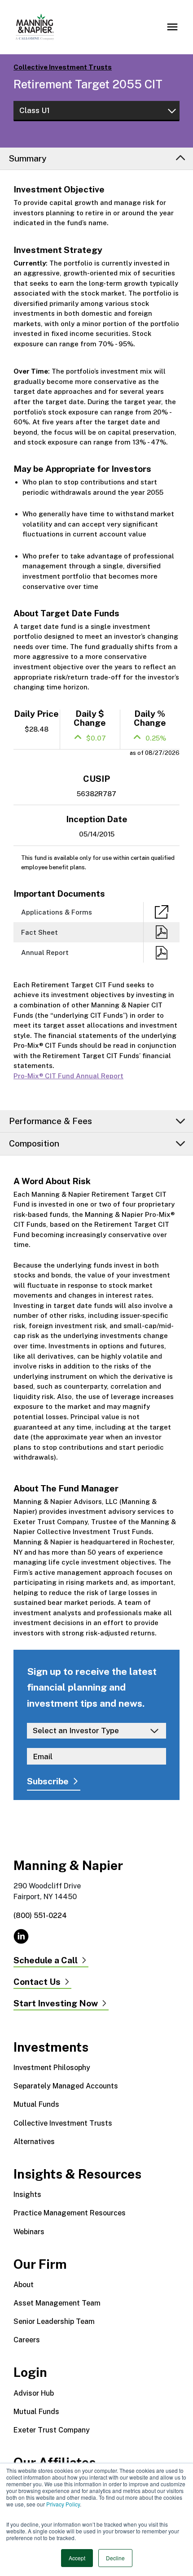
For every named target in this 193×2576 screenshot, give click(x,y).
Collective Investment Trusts (63, 67)
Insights (27, 2195)
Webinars (29, 2232)
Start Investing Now (56, 2004)
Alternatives (34, 2142)
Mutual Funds (36, 2104)
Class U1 (35, 110)
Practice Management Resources (70, 2213)
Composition (34, 1143)
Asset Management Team (57, 2303)
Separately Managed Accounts (66, 2086)
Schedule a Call (46, 1961)
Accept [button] (77, 2558)
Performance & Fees (50, 1121)
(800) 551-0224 (40, 1916)
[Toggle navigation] (172, 27)
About (24, 2285)
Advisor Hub (34, 2393)
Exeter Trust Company (52, 2430)
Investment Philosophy (52, 2068)
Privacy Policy (63, 2504)
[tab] (96, 159)
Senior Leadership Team (54, 2321)
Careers (27, 2340)
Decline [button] (115, 2558)
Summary (28, 158)
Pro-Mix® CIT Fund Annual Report (68, 1076)
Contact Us (37, 1982)
